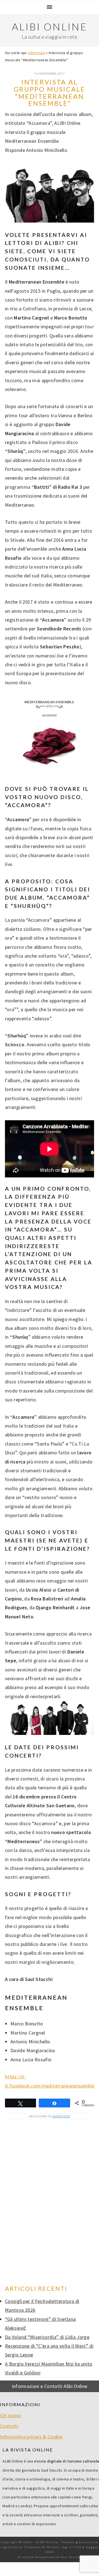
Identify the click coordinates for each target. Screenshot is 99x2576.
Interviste (37, 53)
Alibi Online (50, 27)
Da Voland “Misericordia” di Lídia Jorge (47, 2337)
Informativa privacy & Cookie (31, 2437)
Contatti (9, 2426)
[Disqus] (50, 2202)
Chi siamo (10, 2415)
